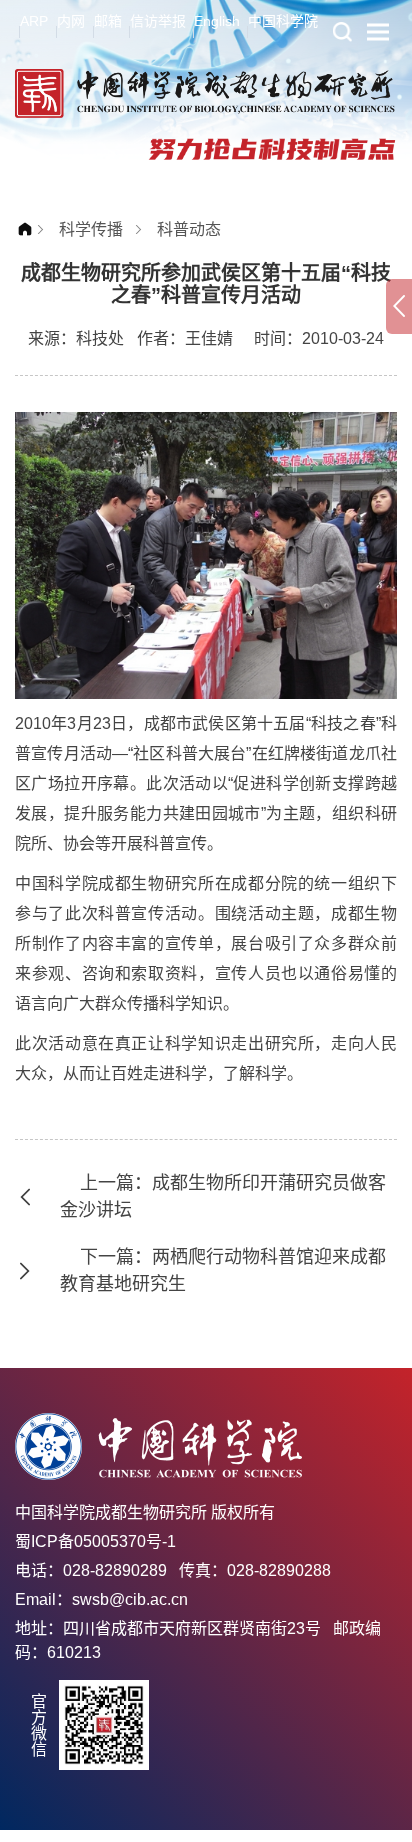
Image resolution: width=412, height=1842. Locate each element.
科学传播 (91, 229)
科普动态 (189, 229)
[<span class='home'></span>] (30, 229)
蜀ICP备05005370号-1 (95, 1541)
